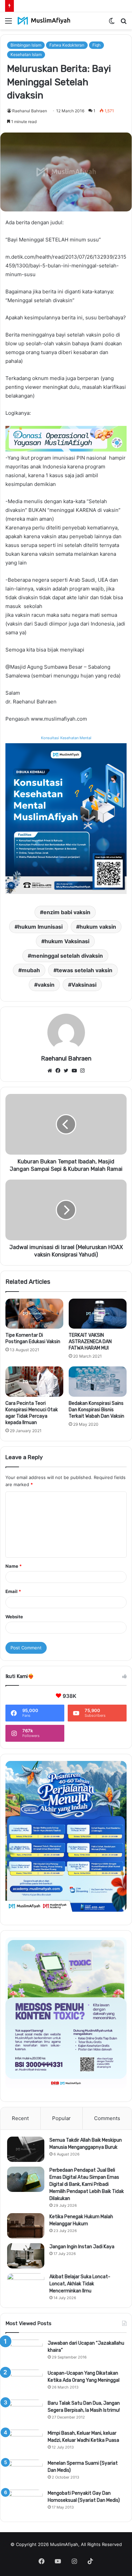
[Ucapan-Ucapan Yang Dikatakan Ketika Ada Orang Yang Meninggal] (24, 2382)
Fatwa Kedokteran (67, 45)
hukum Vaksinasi (67, 941)
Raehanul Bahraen (30, 111)
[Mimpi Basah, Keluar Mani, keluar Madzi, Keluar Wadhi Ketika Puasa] (24, 2442)
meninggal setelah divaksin (67, 956)
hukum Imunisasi (40, 927)
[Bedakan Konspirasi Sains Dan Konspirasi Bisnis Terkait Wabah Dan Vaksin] (98, 1382)
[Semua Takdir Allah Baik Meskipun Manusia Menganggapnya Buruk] (26, 2149)
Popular (61, 2118)
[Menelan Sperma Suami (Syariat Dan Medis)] (24, 2472)
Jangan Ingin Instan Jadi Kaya (82, 2247)
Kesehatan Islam (26, 54)
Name (14, 1566)
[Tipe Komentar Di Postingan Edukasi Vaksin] (34, 1314)
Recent (20, 2118)
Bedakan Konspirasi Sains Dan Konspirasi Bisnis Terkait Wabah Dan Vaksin (96, 1410)
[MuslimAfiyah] (44, 21)
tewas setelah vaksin (85, 970)
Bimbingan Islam (26, 45)
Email (13, 1591)
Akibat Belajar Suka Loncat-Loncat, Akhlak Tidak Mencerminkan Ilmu (80, 2284)
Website (14, 1617)
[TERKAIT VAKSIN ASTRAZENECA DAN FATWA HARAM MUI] (98, 1314)
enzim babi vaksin (67, 912)
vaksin (46, 985)
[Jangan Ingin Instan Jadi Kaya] (26, 2256)
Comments (107, 2118)
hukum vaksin (98, 927)
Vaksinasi (84, 985)
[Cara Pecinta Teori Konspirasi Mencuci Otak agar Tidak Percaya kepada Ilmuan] (34, 1382)
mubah (31, 970)
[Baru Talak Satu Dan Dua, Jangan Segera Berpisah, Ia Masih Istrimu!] (24, 2412)
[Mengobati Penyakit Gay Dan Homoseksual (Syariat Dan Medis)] (24, 2502)
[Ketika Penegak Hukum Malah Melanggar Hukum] (26, 2226)
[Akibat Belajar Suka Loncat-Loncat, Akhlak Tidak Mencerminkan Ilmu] (26, 2286)
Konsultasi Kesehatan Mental (66, 738)
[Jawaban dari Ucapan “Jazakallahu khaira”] (24, 2352)
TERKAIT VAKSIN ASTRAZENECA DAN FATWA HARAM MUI (90, 1342)
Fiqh (96, 45)
